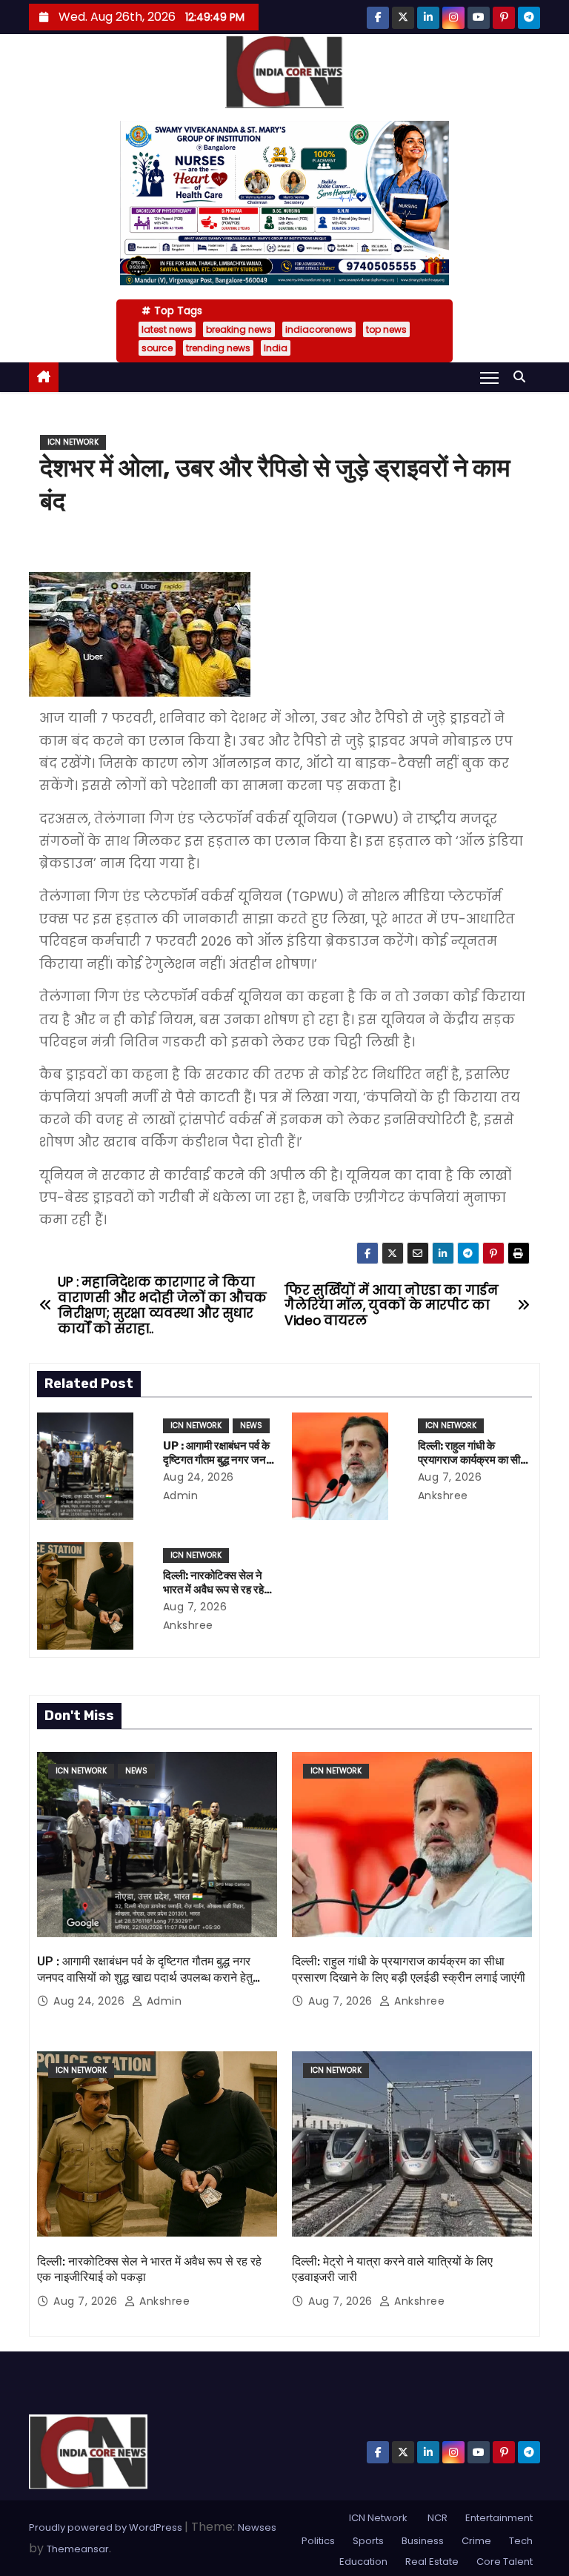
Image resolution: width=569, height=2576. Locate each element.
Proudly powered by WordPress (107, 2527)
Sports (368, 2541)
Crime (476, 2541)
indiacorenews (319, 329)
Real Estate (432, 2562)
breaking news (239, 329)
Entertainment (499, 2518)
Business (423, 2541)
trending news (218, 348)
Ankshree (418, 2001)
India (276, 348)
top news (386, 329)
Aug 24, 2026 (199, 1477)
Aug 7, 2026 (450, 1477)
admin (162, 2001)
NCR (436, 2518)
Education (363, 2562)
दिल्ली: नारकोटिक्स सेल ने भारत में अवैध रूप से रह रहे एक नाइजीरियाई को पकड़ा (213, 1590)
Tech (521, 2541)
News (251, 1425)
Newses (257, 2527)
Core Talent (505, 2562)
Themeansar (78, 2549)
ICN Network (73, 442)
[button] (523, 377)
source (157, 348)
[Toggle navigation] (489, 377)
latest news (167, 329)
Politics (318, 2541)
